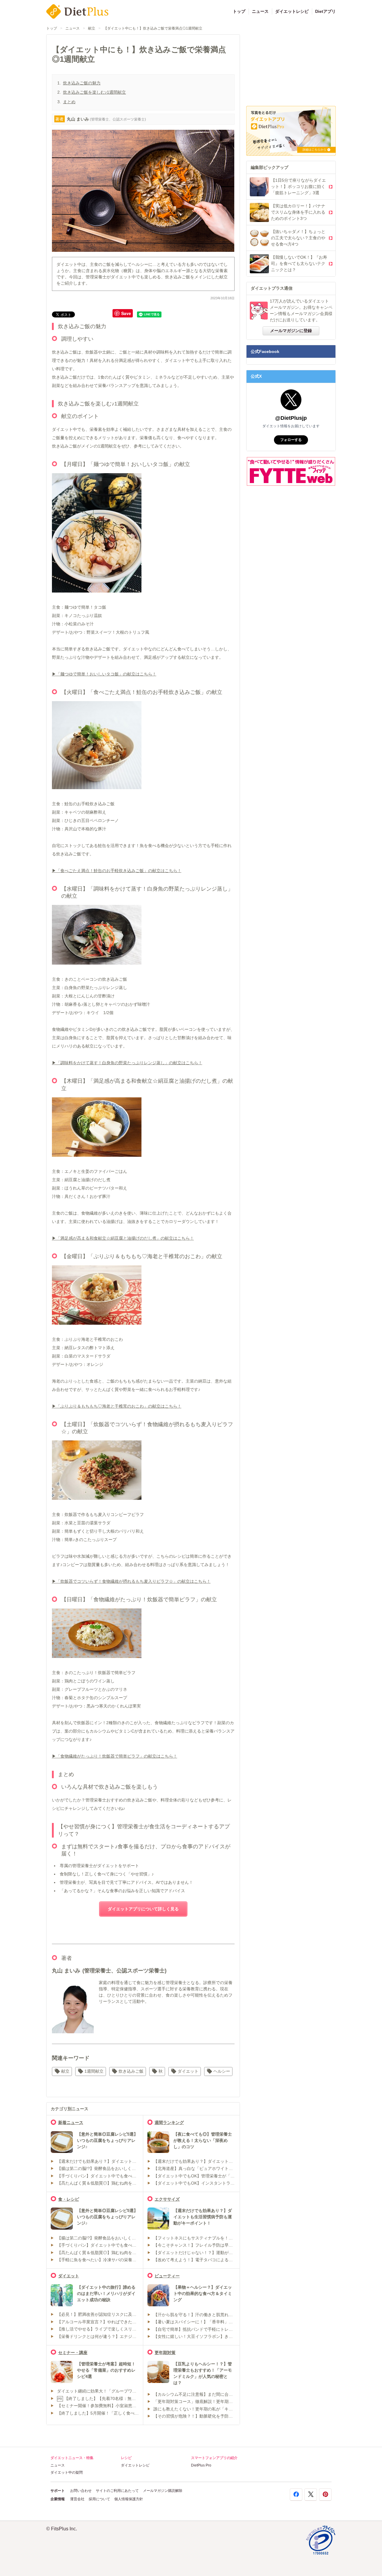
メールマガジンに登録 (291, 331)
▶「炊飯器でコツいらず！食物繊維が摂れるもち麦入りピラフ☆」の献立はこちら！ (131, 1581)
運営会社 (77, 2499)
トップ (239, 11)
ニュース (260, 11)
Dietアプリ (325, 11)
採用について (99, 2499)
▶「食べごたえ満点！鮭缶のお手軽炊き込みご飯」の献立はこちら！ (117, 871)
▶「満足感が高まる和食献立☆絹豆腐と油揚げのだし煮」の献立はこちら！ (123, 1238)
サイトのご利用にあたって (117, 2491)
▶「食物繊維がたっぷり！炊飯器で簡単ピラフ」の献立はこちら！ (115, 1756)
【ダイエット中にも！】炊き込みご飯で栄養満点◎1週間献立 (153, 28)
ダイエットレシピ (292, 11)
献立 (92, 28)
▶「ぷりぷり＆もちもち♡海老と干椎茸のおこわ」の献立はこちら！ (117, 1406)
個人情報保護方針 (129, 2499)
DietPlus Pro (201, 2465)
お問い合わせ (81, 2491)
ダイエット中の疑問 (67, 2472)
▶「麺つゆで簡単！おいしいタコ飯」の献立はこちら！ (104, 674)
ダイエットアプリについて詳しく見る (143, 1909)
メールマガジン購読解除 (163, 2491)
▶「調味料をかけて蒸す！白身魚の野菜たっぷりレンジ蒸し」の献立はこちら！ (127, 1063)
